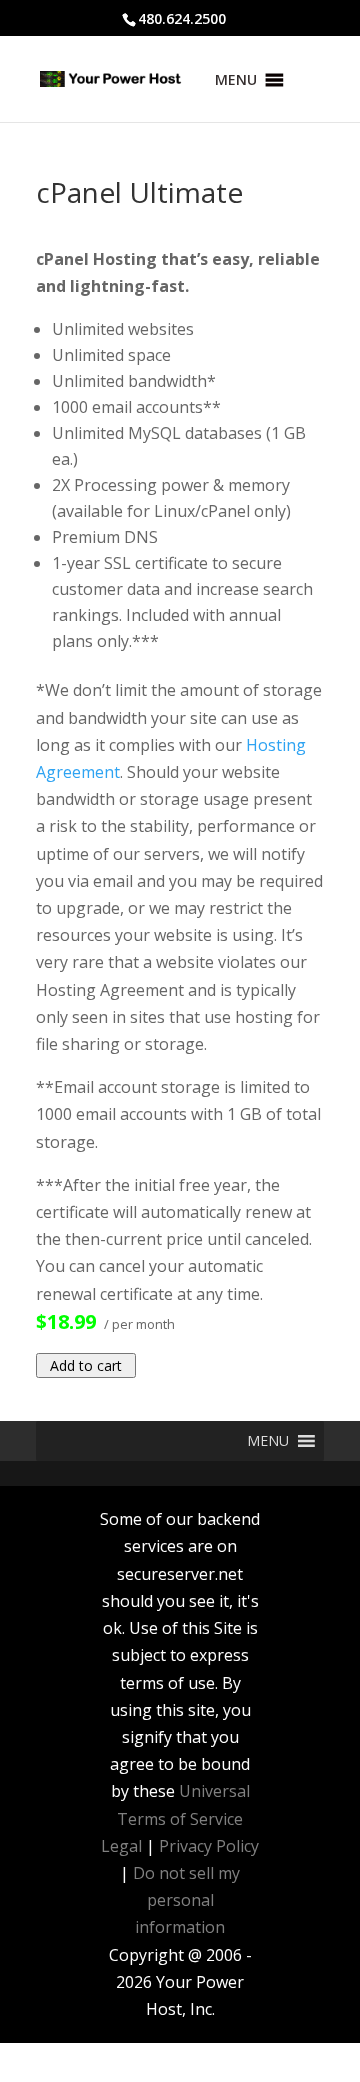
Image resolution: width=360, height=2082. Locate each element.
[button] (236, 80)
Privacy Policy (209, 1846)
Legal (121, 1846)
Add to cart (86, 1365)
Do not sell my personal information (186, 1900)
